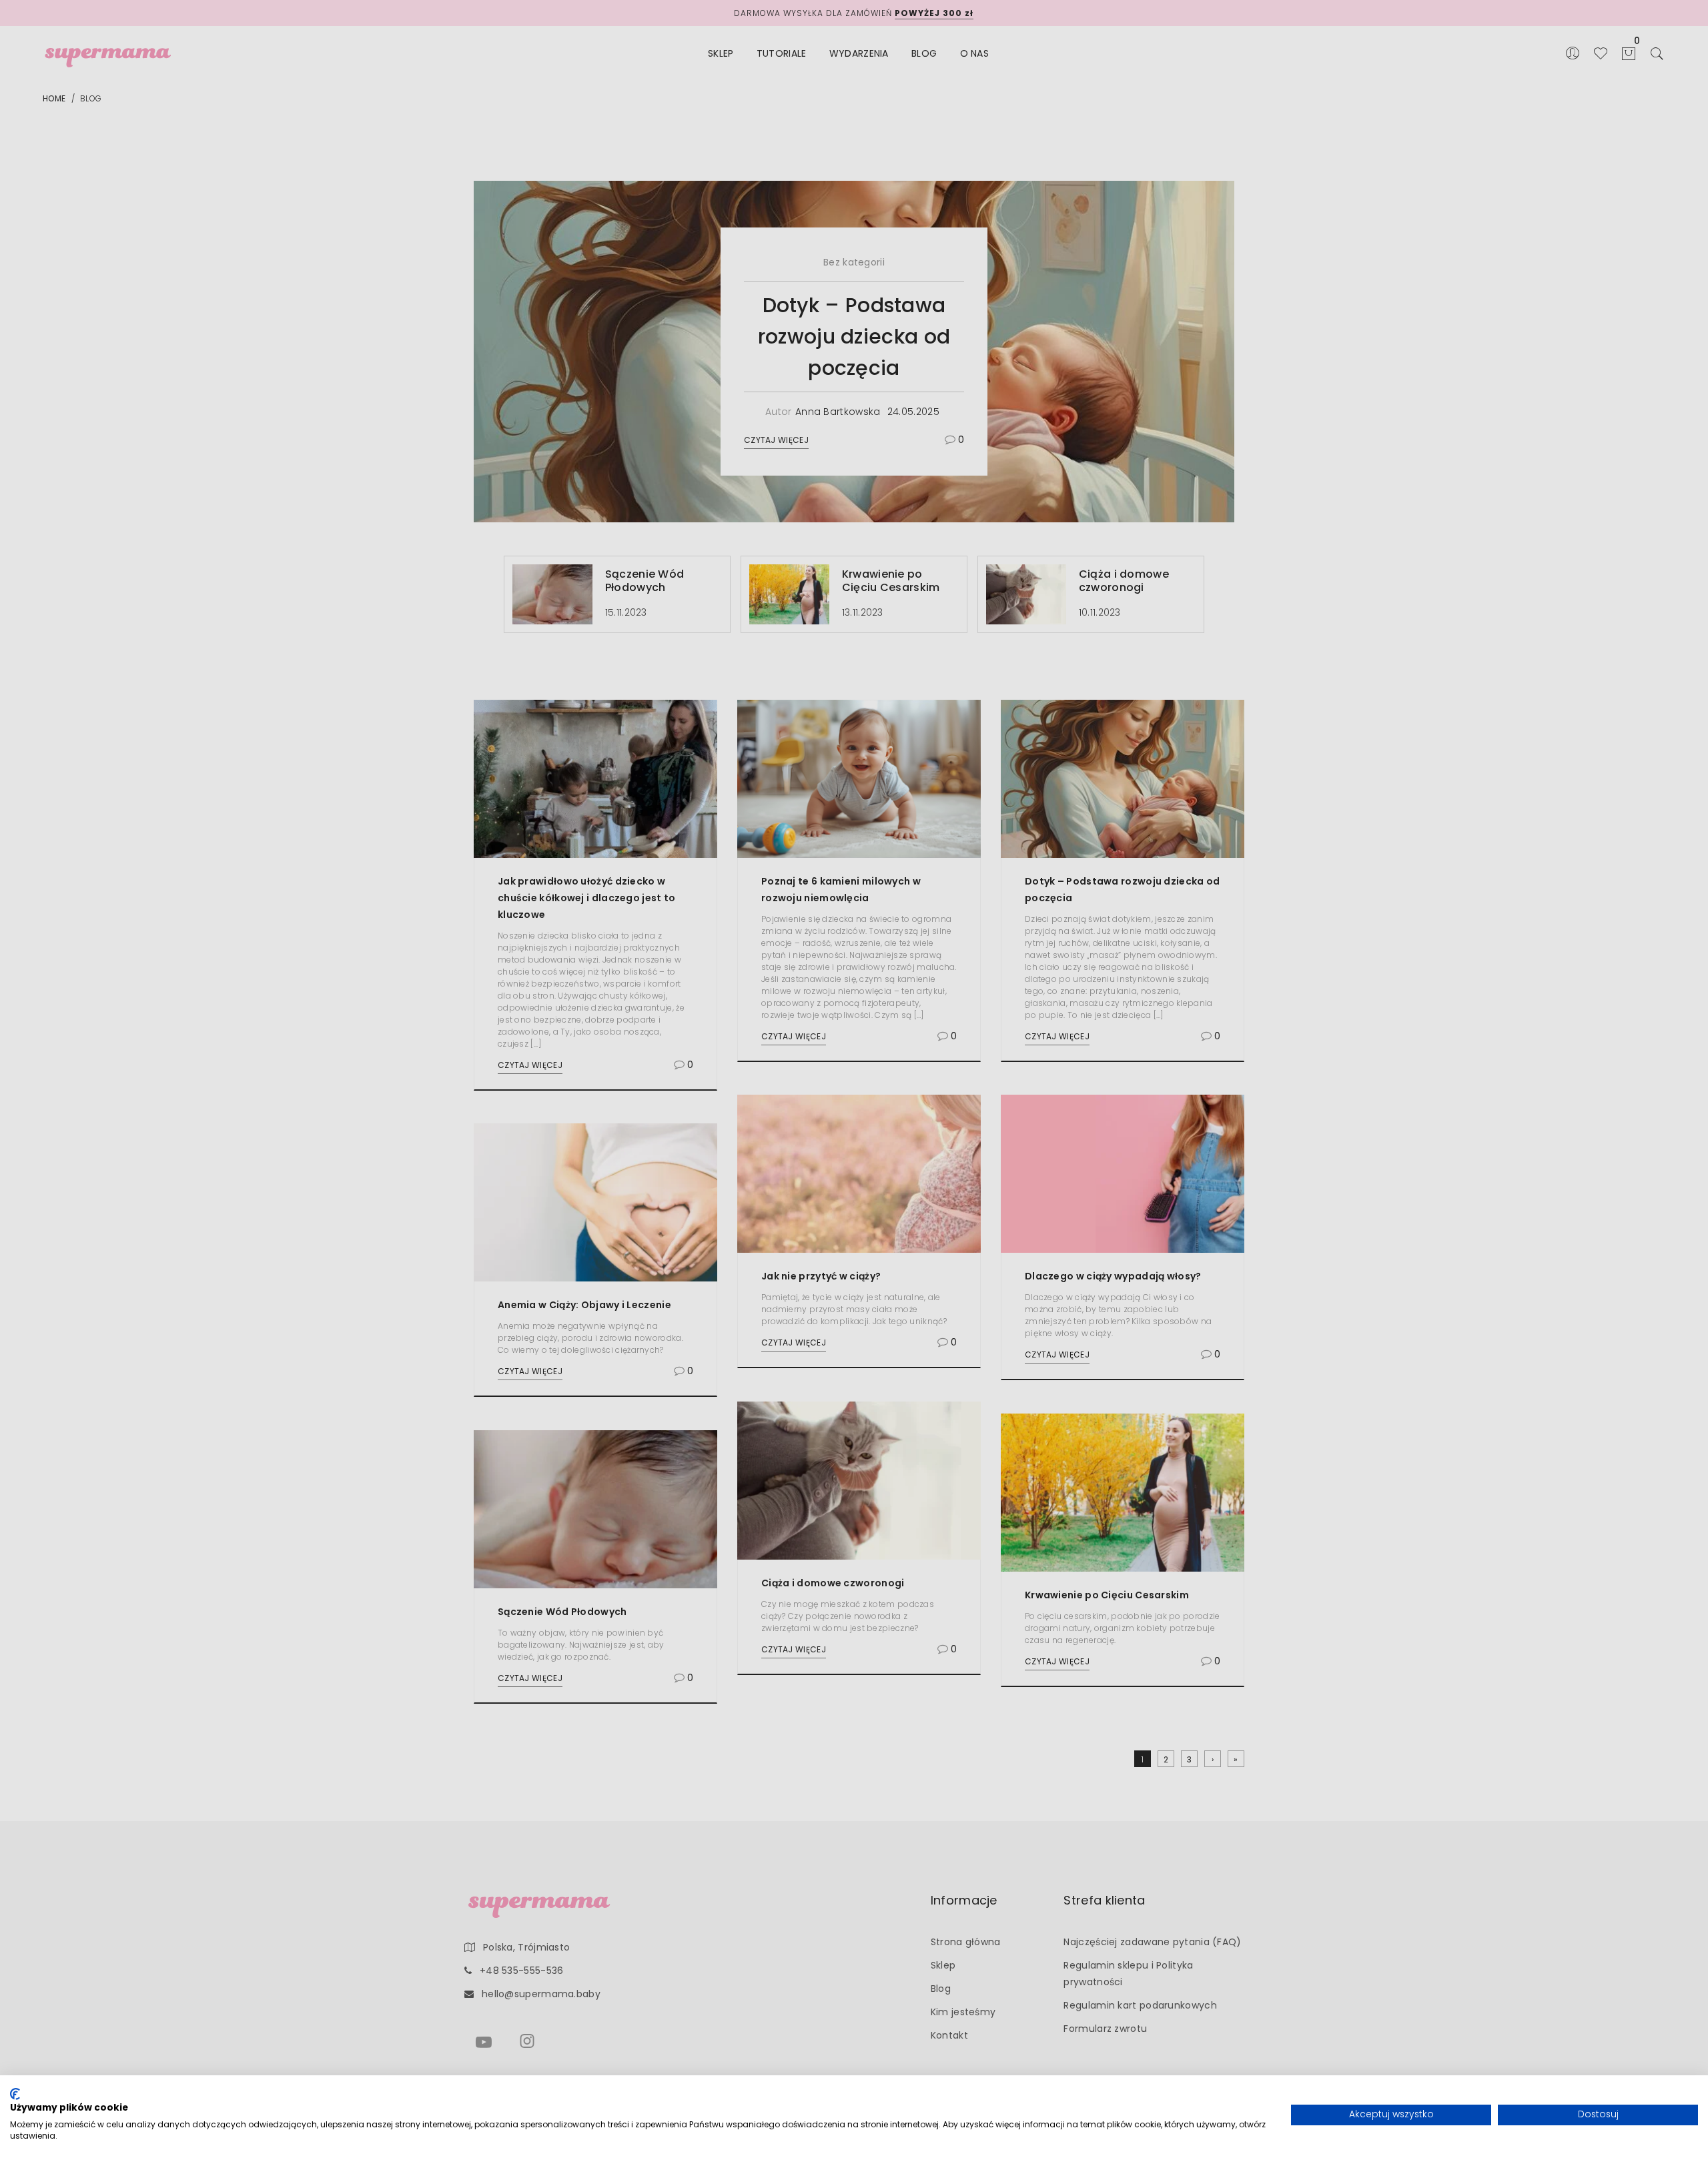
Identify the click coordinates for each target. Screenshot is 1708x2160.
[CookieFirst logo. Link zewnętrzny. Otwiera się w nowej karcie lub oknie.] (15, 2094)
